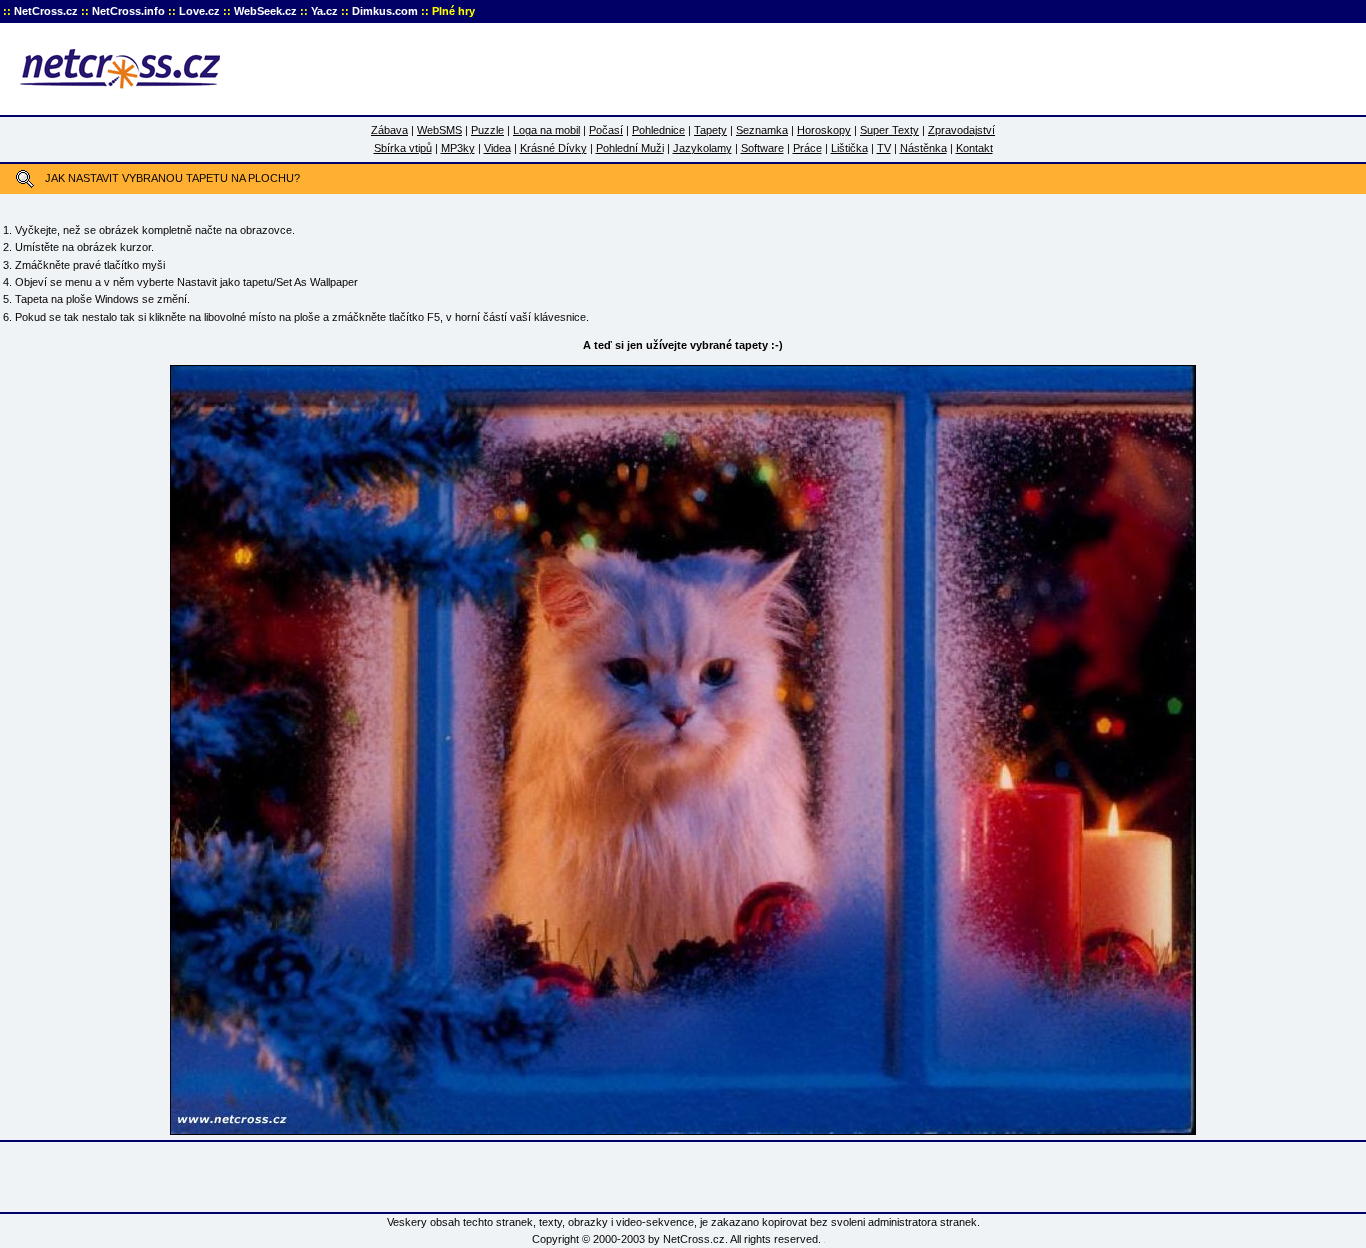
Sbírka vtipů (403, 148)
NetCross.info (128, 11)
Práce (807, 148)
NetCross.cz (46, 11)
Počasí (606, 130)
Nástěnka (923, 148)
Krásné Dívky (553, 148)
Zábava (389, 130)
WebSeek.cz (265, 11)
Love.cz (199, 11)
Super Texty (889, 130)
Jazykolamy (702, 148)
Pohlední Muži (630, 148)
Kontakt (974, 148)
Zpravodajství (961, 130)
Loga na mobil (546, 130)
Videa (497, 148)
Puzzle (487, 130)
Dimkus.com (385, 11)
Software (762, 148)
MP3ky (458, 148)
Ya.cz (324, 11)
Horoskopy (824, 130)
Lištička (849, 148)
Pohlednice (658, 130)
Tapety (710, 130)
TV (884, 148)
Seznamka (762, 130)
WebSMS (439, 130)
